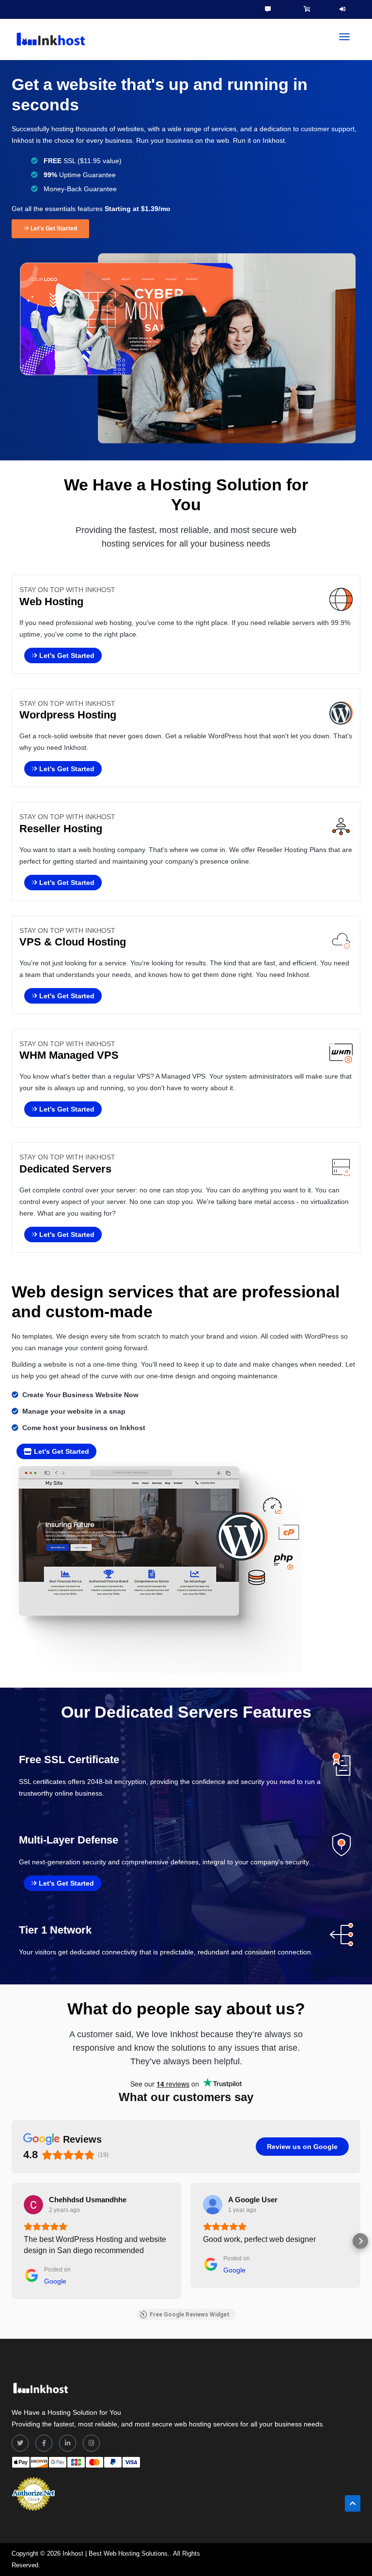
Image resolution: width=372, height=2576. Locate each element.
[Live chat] (268, 9)
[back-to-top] (353, 2503)
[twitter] (20, 2443)
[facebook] (44, 2443)
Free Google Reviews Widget (190, 2315)
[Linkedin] (68, 2443)
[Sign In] (342, 9)
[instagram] (91, 2443)
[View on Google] (33, 2205)
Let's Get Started (53, 229)
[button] (12, 2241)
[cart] (307, 9)
